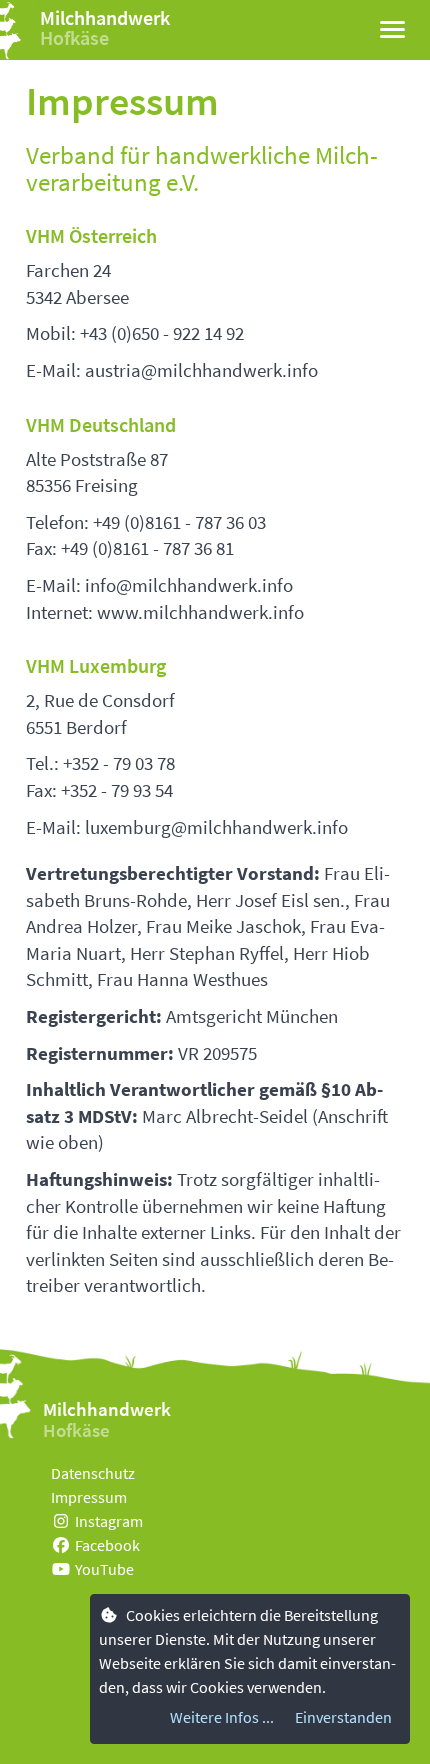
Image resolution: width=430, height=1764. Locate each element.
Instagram (109, 1521)
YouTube (104, 1569)
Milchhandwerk (105, 17)
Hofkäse (74, 37)
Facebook (107, 1545)
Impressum (89, 1497)
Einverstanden (343, 1717)
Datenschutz (93, 1473)
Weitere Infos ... (222, 1717)
